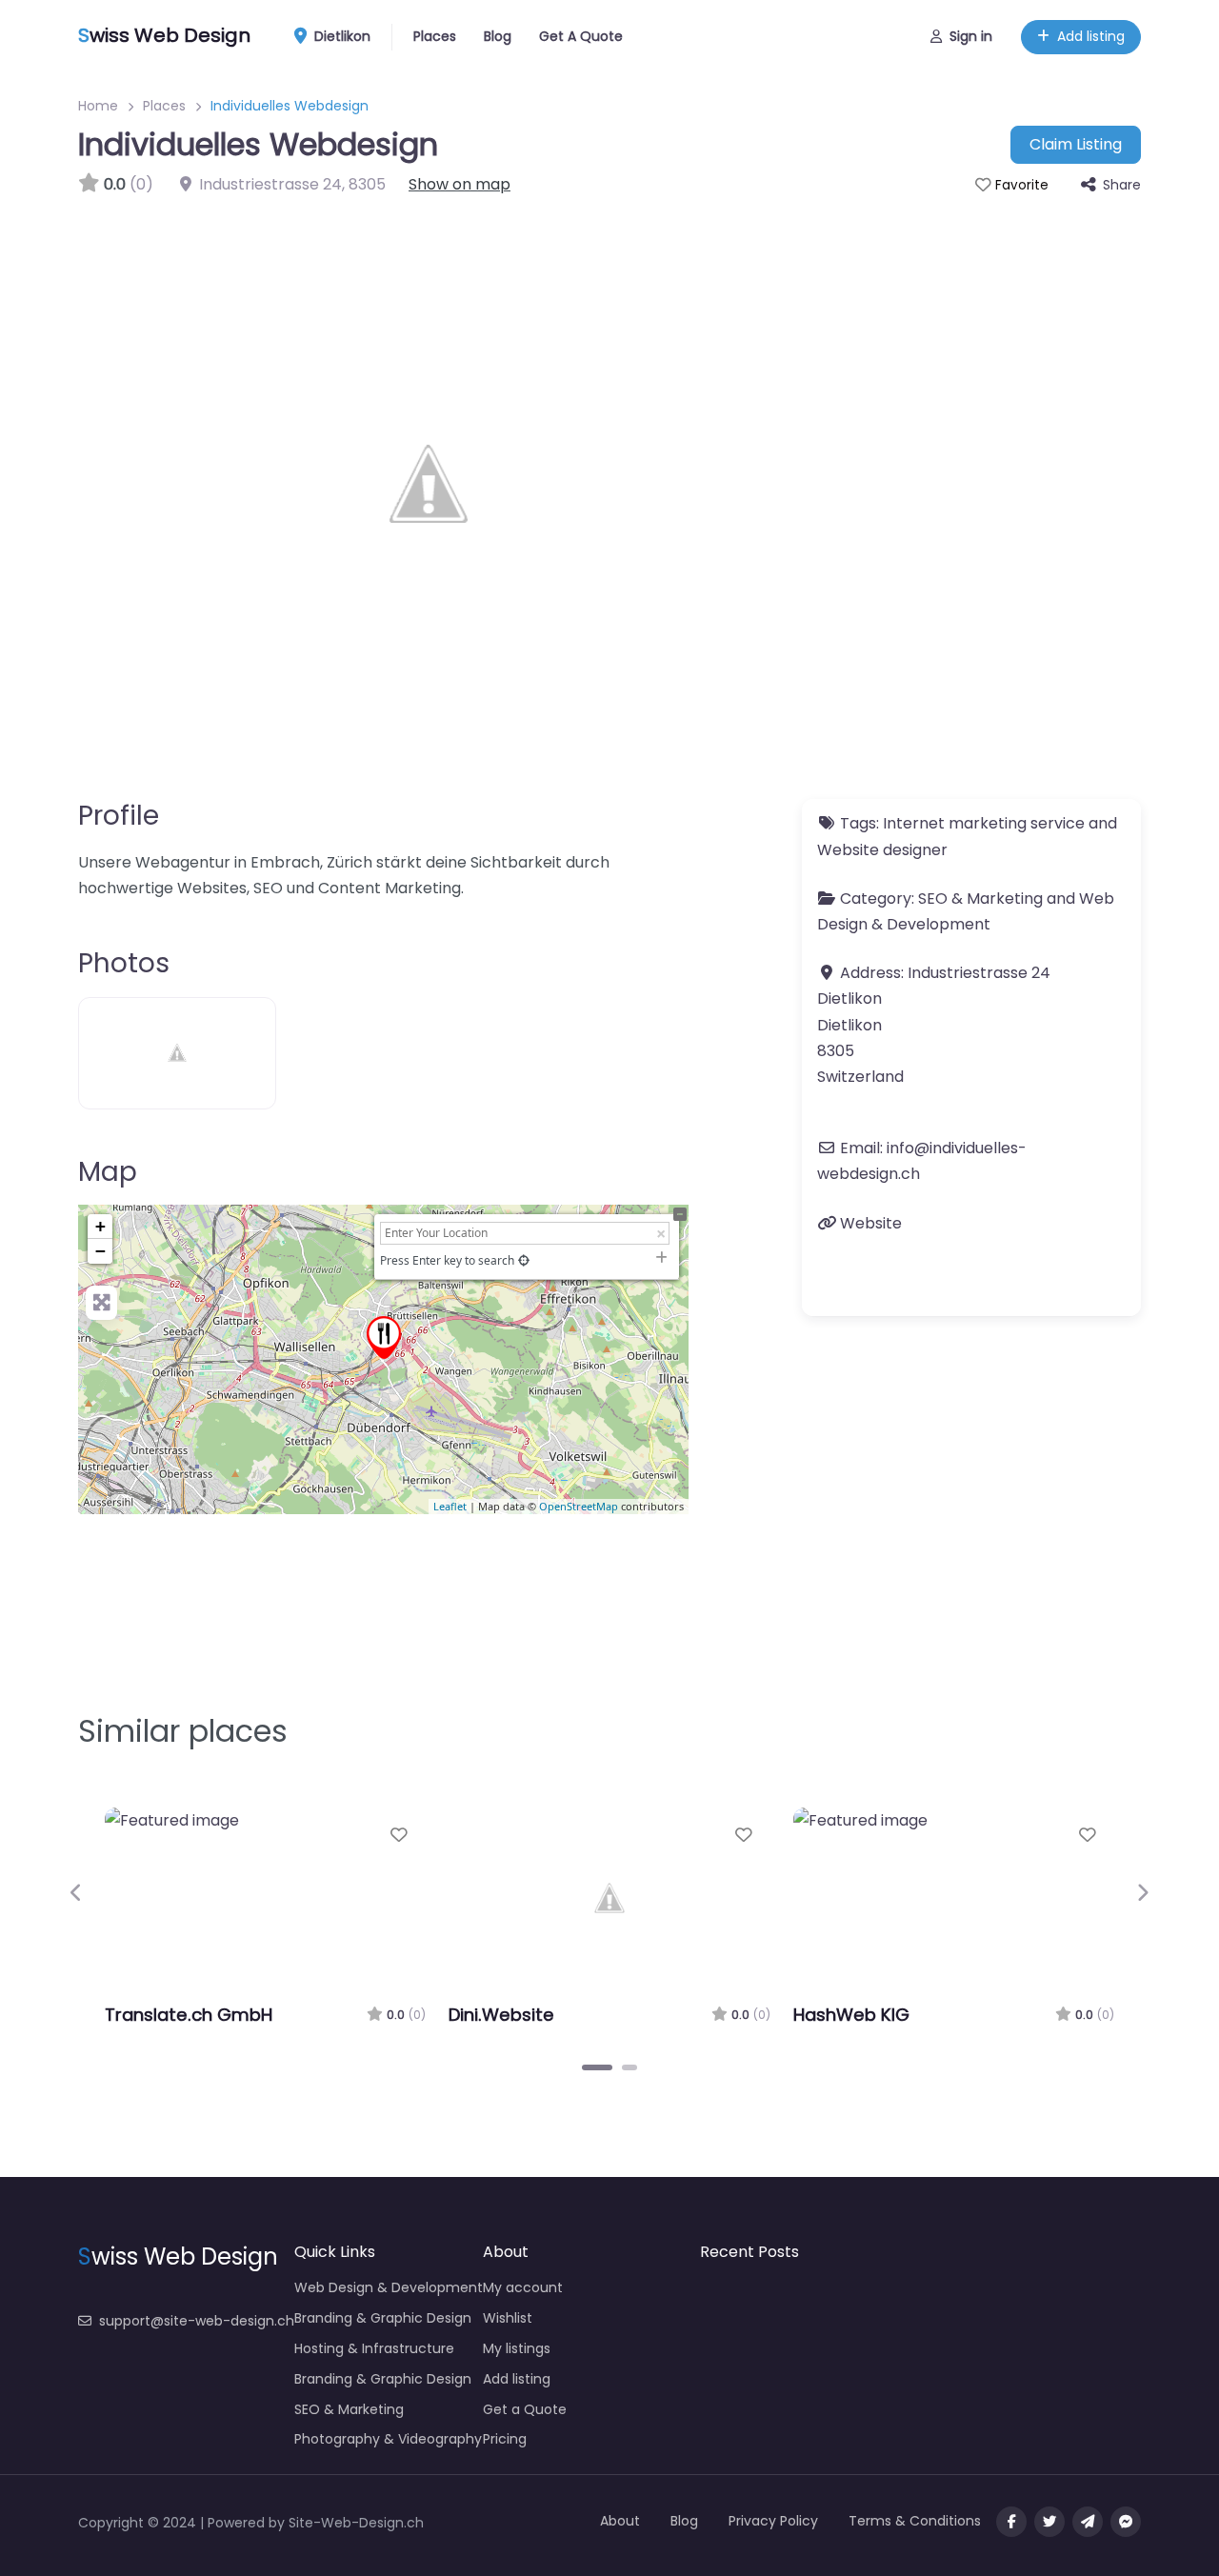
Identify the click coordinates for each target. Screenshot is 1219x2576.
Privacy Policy (773, 2521)
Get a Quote (525, 2409)
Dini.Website (501, 2015)
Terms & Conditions (915, 2521)
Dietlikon (340, 36)
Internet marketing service (984, 823)
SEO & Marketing (980, 899)
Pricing (505, 2439)
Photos (124, 963)
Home (98, 106)
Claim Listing (1076, 144)
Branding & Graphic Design (383, 2318)
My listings (517, 2348)
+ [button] (100, 1226)
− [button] (100, 1251)
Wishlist (508, 2318)
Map (108, 1172)
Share (1122, 185)
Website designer (882, 850)
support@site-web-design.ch (197, 2321)
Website (871, 1223)
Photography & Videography (388, 2439)
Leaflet (450, 1506)
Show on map (460, 184)
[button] (77, 1893)
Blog (498, 36)
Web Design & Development (389, 2287)
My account (523, 2287)
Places (435, 36)
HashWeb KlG (851, 2015)
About (620, 2521)
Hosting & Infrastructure (374, 2348)
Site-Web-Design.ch (356, 2523)
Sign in (971, 36)
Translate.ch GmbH (189, 2015)
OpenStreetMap (579, 1506)
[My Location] (524, 1260)
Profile (119, 816)
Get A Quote (581, 36)
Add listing (1091, 36)
